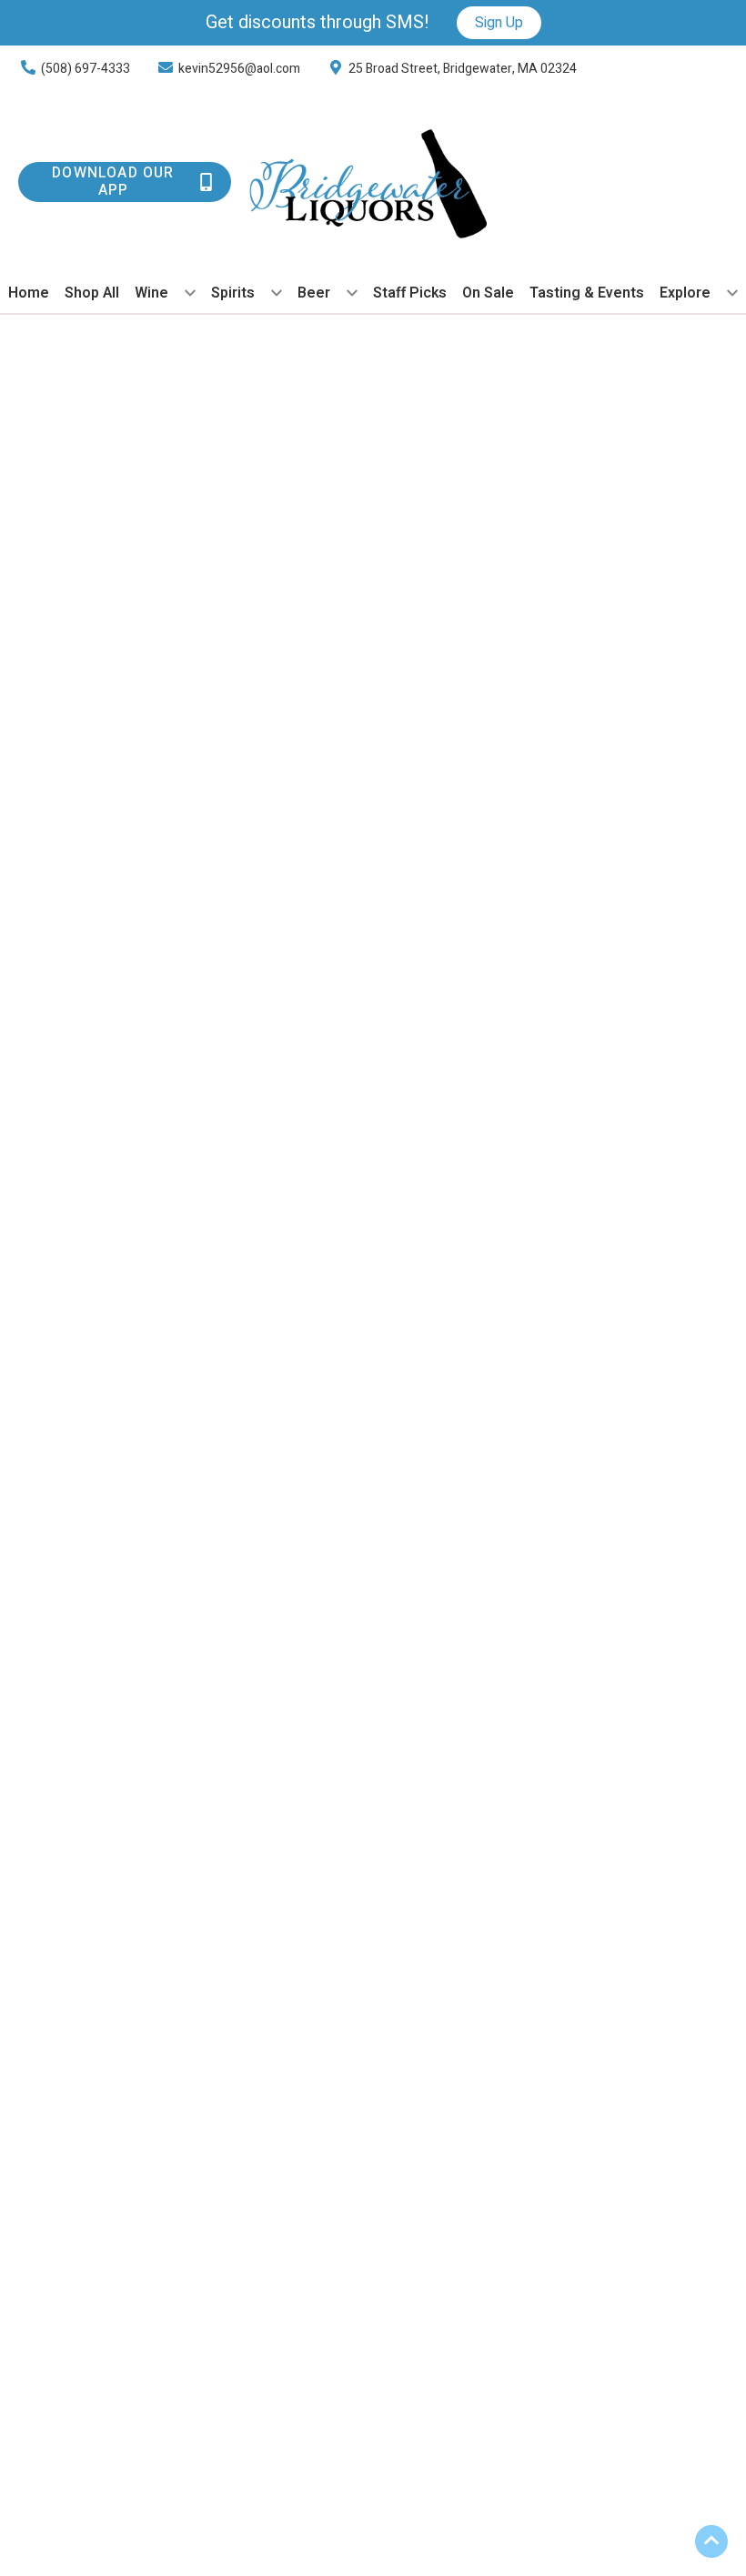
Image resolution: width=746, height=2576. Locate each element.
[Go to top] (711, 2541)
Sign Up (499, 23)
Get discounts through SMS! (318, 23)
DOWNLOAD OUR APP (113, 182)
